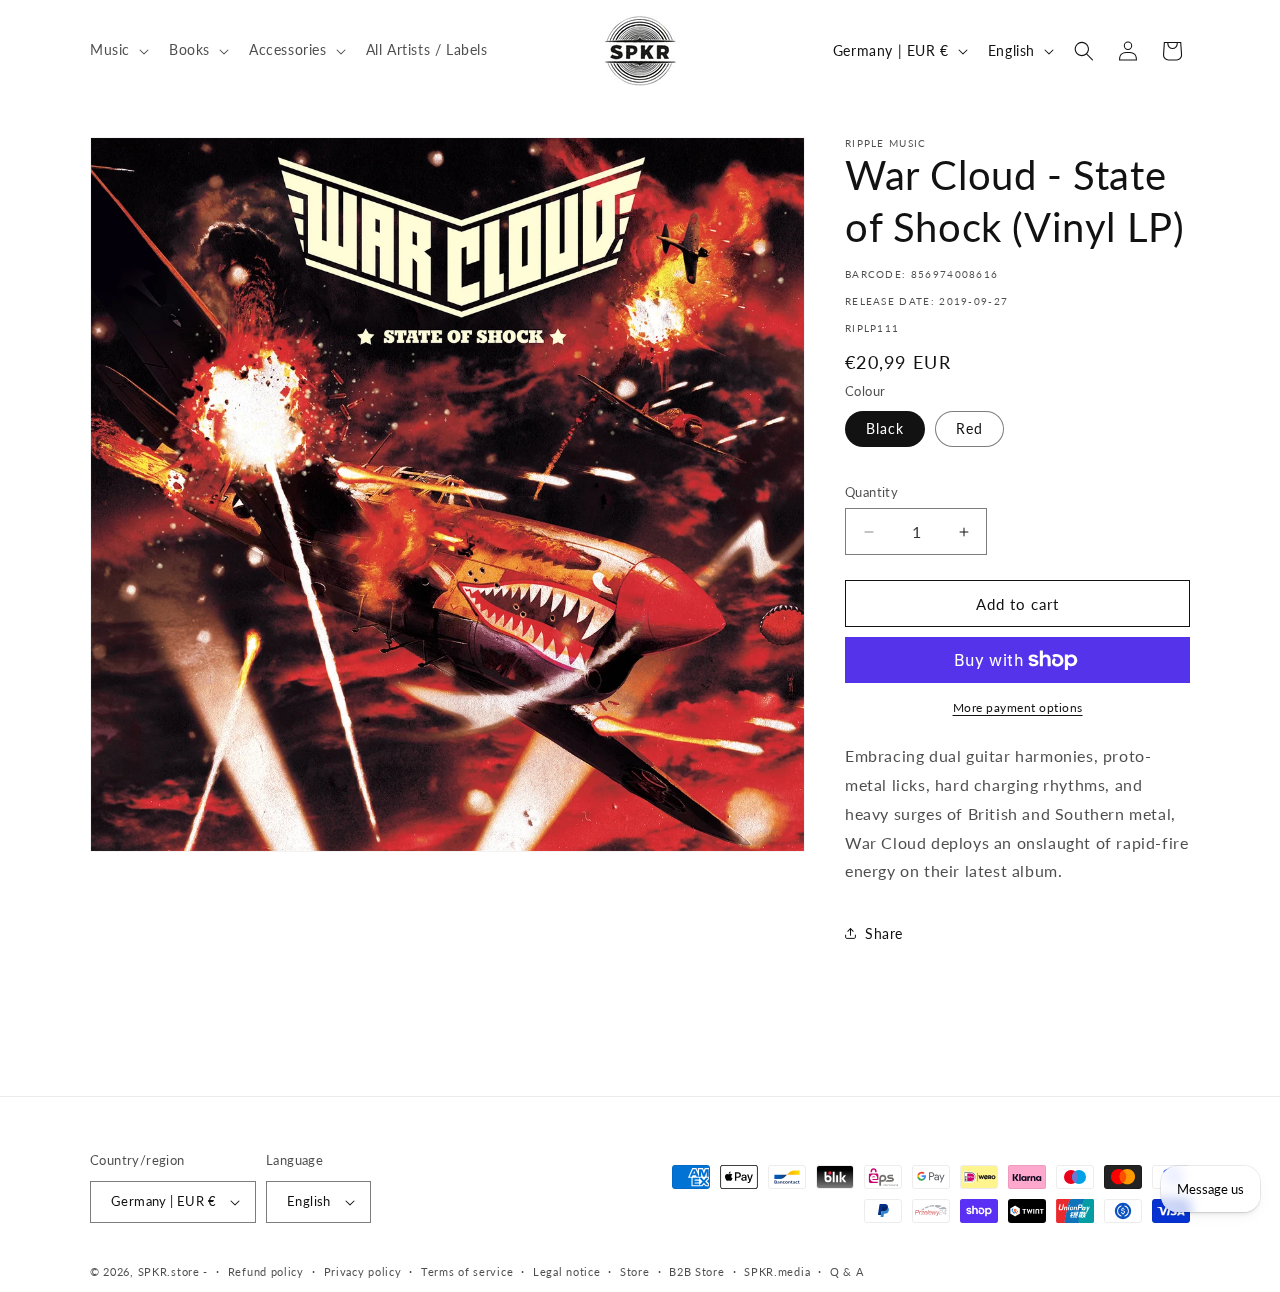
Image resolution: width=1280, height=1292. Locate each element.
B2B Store (696, 1271)
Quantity (871, 492)
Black (885, 428)
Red (969, 428)
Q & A (847, 1271)
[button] (117, 50)
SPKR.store (169, 1271)
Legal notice (566, 1271)
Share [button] (884, 933)
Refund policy (266, 1271)
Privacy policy (363, 1271)
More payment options (1018, 707)
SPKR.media (777, 1271)
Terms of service (467, 1271)
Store (635, 1271)
